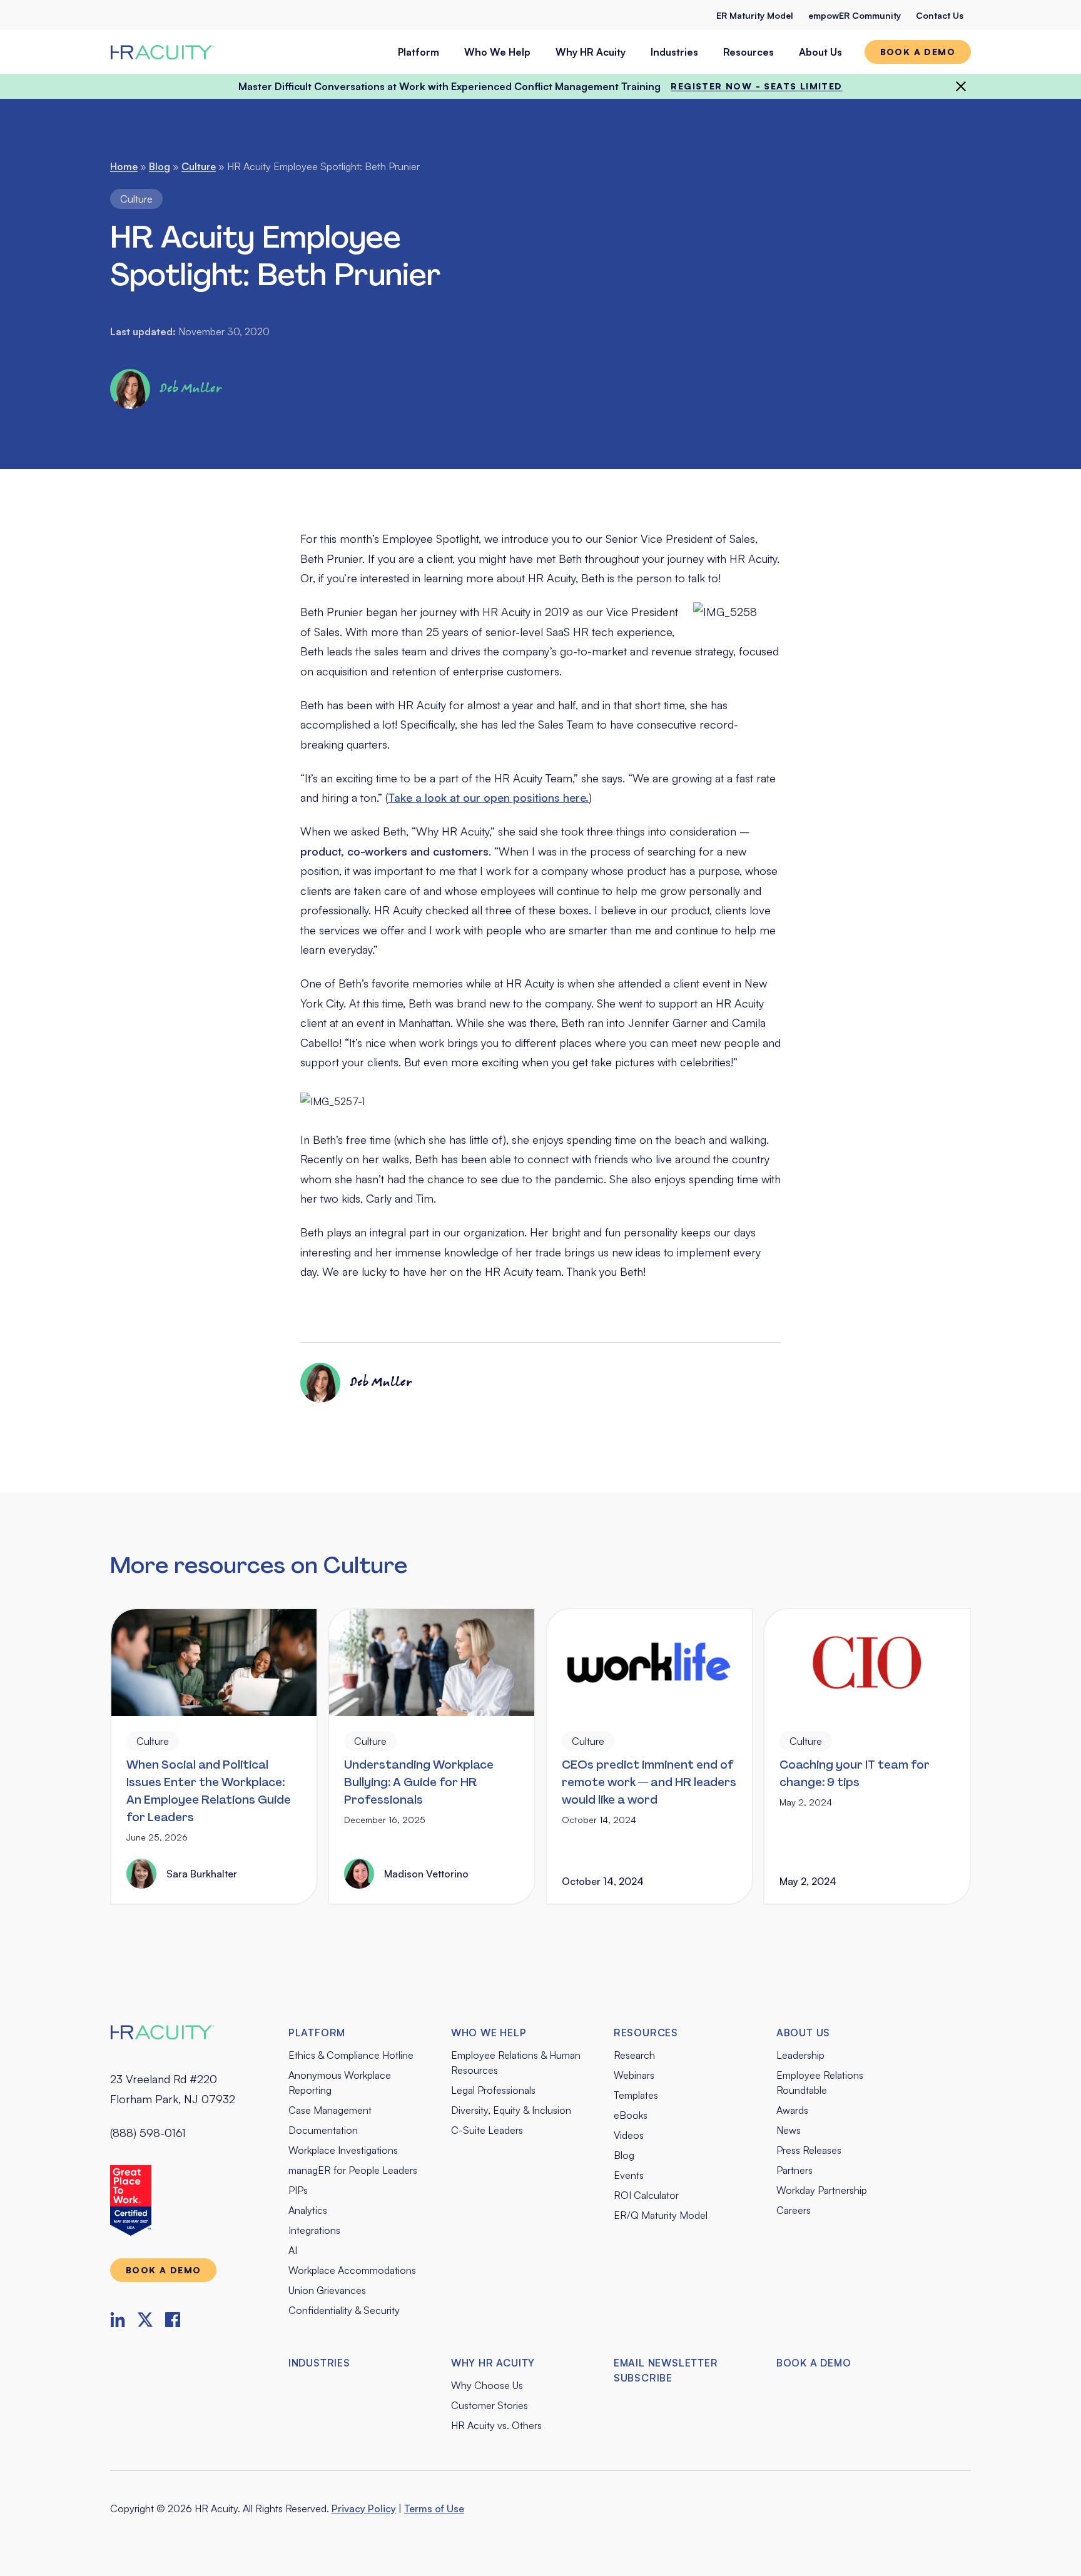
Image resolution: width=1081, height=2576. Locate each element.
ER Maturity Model (755, 15)
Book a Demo (814, 2363)
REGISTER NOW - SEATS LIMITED (756, 86)
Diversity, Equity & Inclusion (511, 2110)
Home (124, 166)
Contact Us (940, 15)
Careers (794, 2210)
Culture (199, 166)
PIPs (298, 2190)
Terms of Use (434, 2508)
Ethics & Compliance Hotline (351, 2055)
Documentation (323, 2130)
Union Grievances (327, 2290)
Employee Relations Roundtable (820, 2083)
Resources (749, 52)
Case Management (330, 2110)
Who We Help (497, 52)
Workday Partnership (822, 2190)
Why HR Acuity (591, 52)
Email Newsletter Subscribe (666, 2370)
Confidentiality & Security (344, 2310)
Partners (794, 2170)
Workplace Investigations (343, 2150)
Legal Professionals (493, 2090)
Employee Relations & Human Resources (516, 2063)
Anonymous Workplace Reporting (340, 2083)
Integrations (314, 2230)
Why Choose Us (487, 2385)
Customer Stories (490, 2405)
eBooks (631, 2115)
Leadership (800, 2055)
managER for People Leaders (353, 2170)
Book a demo (918, 52)
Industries (674, 52)
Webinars (634, 2075)
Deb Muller (191, 389)
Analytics (308, 2210)
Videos (629, 2135)
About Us (820, 52)
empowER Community (855, 15)
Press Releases (809, 2150)
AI (293, 2250)
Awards (792, 2110)
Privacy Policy (364, 2508)
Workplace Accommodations (352, 2270)
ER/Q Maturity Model (661, 2215)
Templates (636, 2095)
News (789, 2130)
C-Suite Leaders (487, 2130)
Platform (419, 52)
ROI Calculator (646, 2195)
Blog (160, 166)
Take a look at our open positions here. (488, 797)
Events (629, 2175)
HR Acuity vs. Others (496, 2425)
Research (634, 2055)
